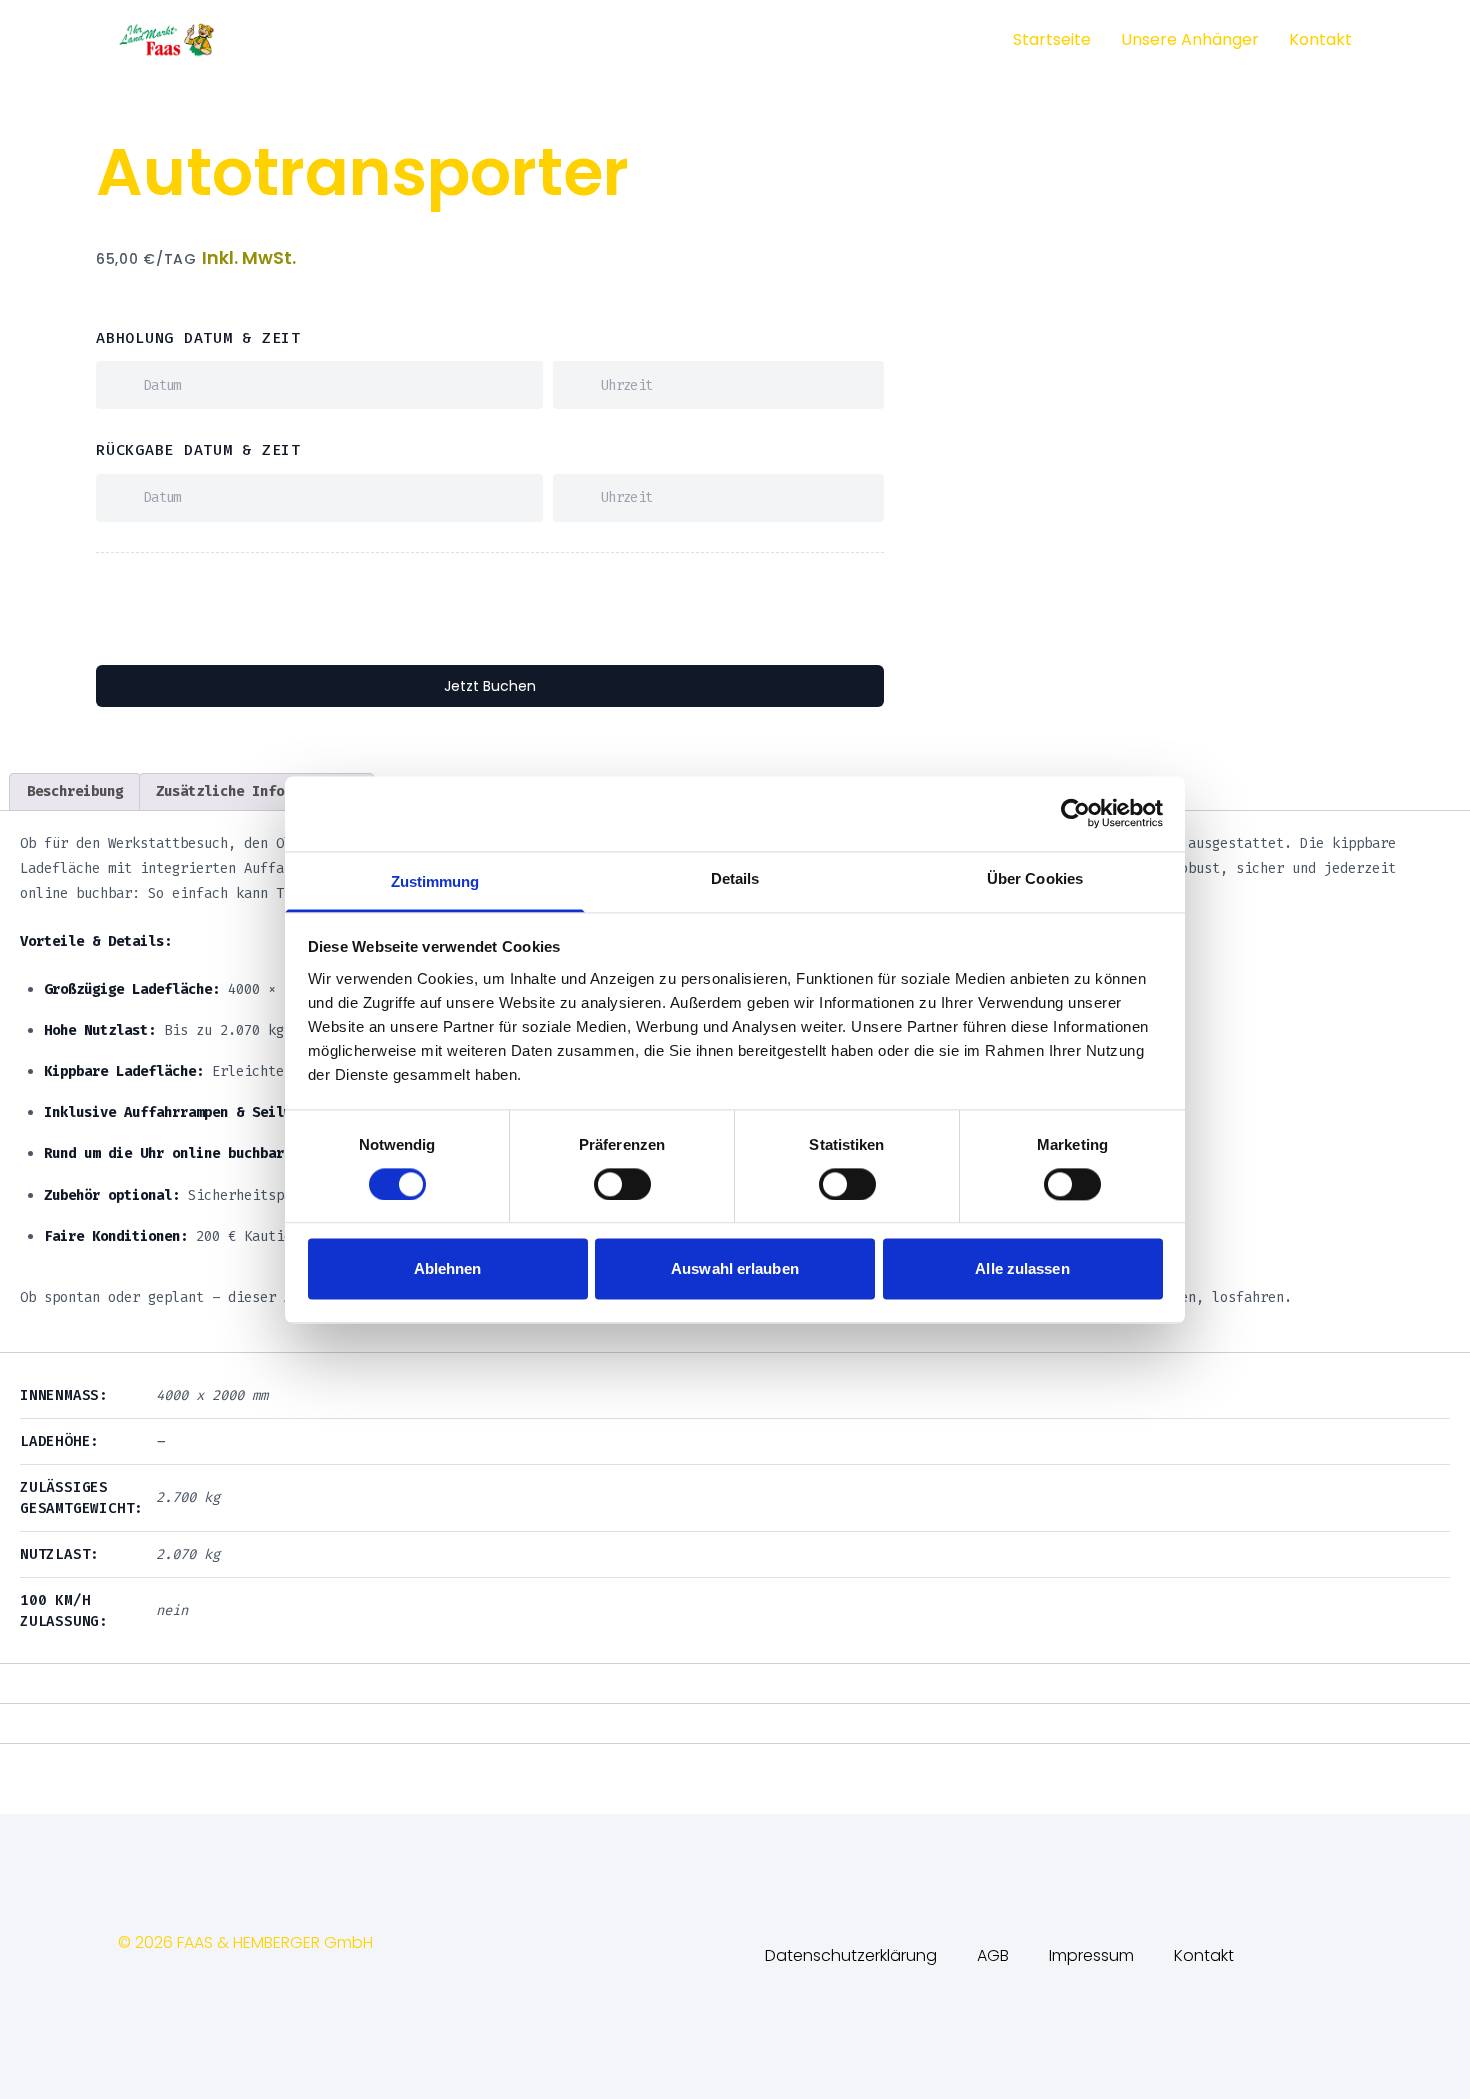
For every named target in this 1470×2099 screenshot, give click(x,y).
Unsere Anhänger (1190, 39)
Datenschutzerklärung (851, 1955)
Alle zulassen (1022, 1269)
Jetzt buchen (490, 686)
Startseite (1052, 39)
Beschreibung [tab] (75, 791)
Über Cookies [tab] (1035, 878)
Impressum (1091, 1955)
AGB (993, 1955)
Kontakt (1320, 39)
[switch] (622, 1184)
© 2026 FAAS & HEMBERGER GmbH (245, 1942)
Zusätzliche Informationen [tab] (256, 791)
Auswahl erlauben (735, 1269)
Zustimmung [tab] (435, 881)
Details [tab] (735, 878)
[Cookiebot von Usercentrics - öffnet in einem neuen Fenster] (1075, 813)
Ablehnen (448, 1269)
